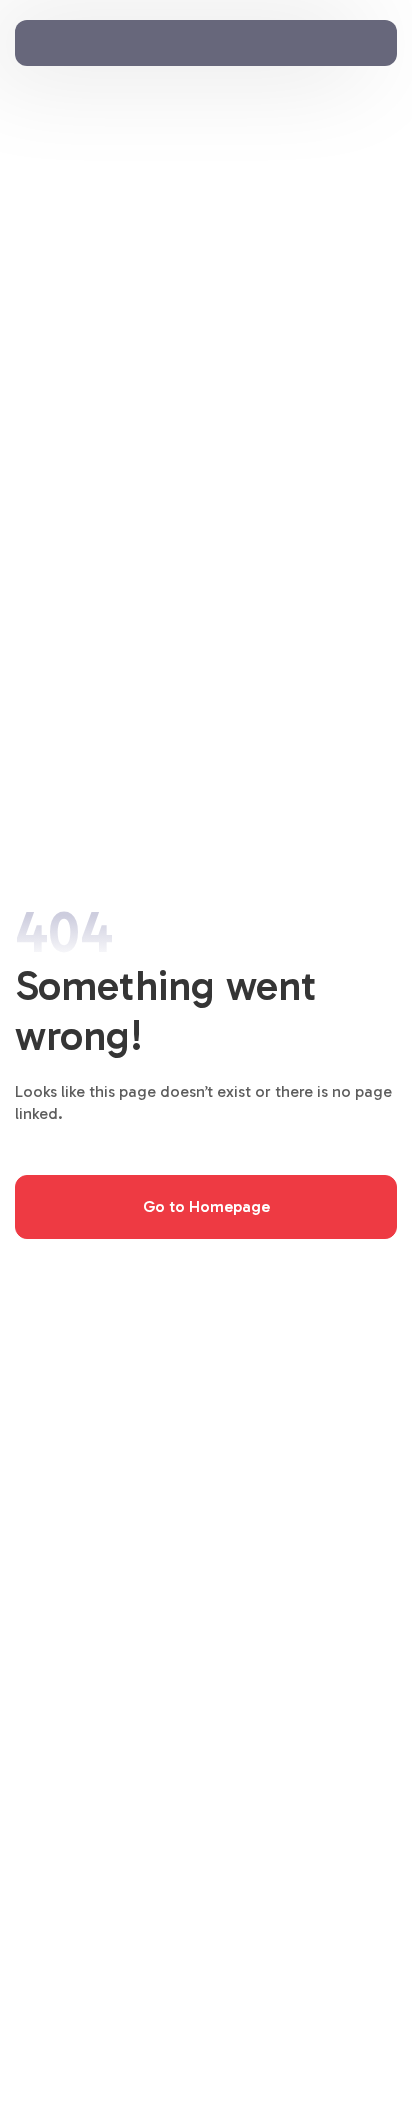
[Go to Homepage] (80, 36)
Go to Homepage (206, 1206)
